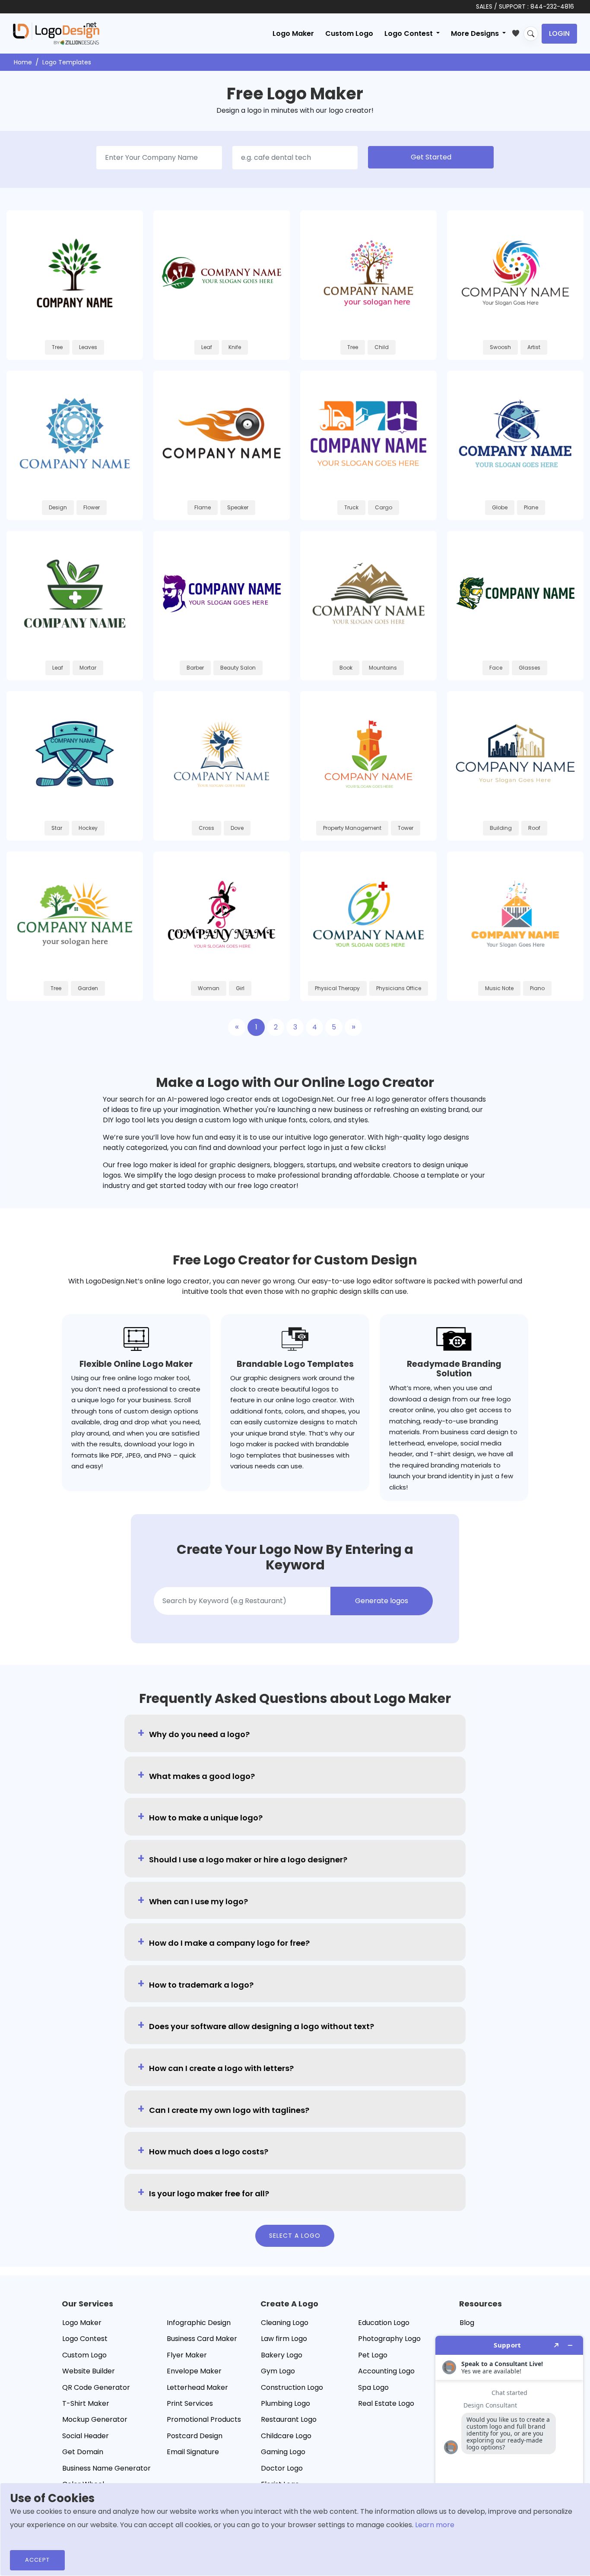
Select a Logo (295, 2236)
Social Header (86, 2436)
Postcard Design (195, 2436)
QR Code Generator (96, 2387)
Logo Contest (85, 2339)
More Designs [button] (476, 33)
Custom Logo (349, 33)
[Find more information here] (509, 2452)
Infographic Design (199, 2323)
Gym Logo (278, 2371)
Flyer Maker (187, 2355)
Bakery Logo (282, 2355)
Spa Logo (373, 2387)
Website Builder (89, 2371)
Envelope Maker (194, 2371)
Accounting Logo (386, 2371)
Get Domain (83, 2452)
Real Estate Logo (386, 2403)
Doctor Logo (282, 2468)
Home (23, 62)
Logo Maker (293, 33)
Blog (467, 2323)
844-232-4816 (552, 6)
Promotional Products (204, 2419)
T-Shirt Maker (86, 2403)
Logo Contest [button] (409, 33)
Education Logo (384, 2323)
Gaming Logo (283, 2452)
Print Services (190, 2403)
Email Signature (193, 2452)
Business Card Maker (202, 2339)
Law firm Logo (284, 2339)
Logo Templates (67, 62)
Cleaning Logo (285, 2323)
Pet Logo (373, 2355)
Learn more (435, 2525)
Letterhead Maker (197, 2387)
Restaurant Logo (289, 2419)
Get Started (431, 157)
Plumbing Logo (285, 2403)
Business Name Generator (106, 2468)
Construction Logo (292, 2387)
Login (559, 33)
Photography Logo (389, 2339)
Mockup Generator (95, 2419)
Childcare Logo (286, 2436)
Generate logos (382, 1601)
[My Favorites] (518, 32)
